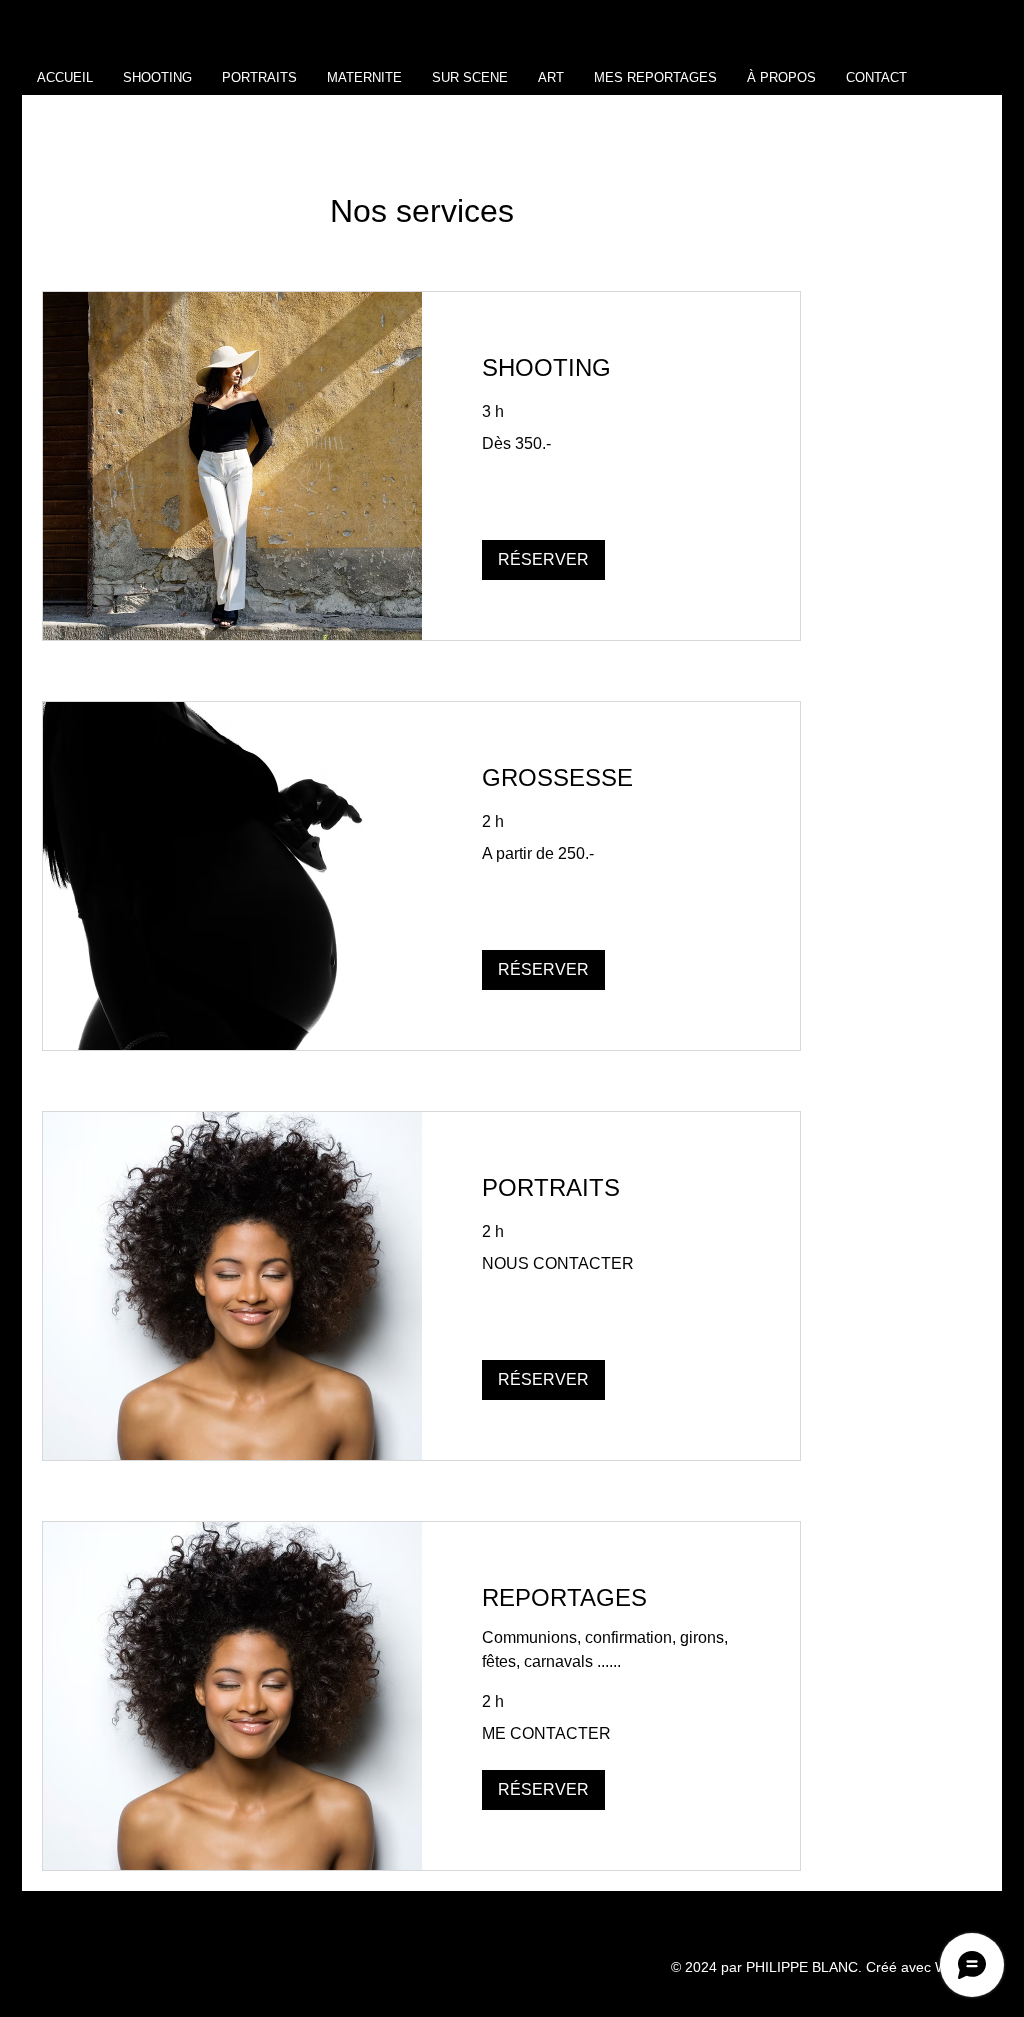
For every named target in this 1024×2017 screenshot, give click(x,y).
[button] (543, 560)
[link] (611, 368)
